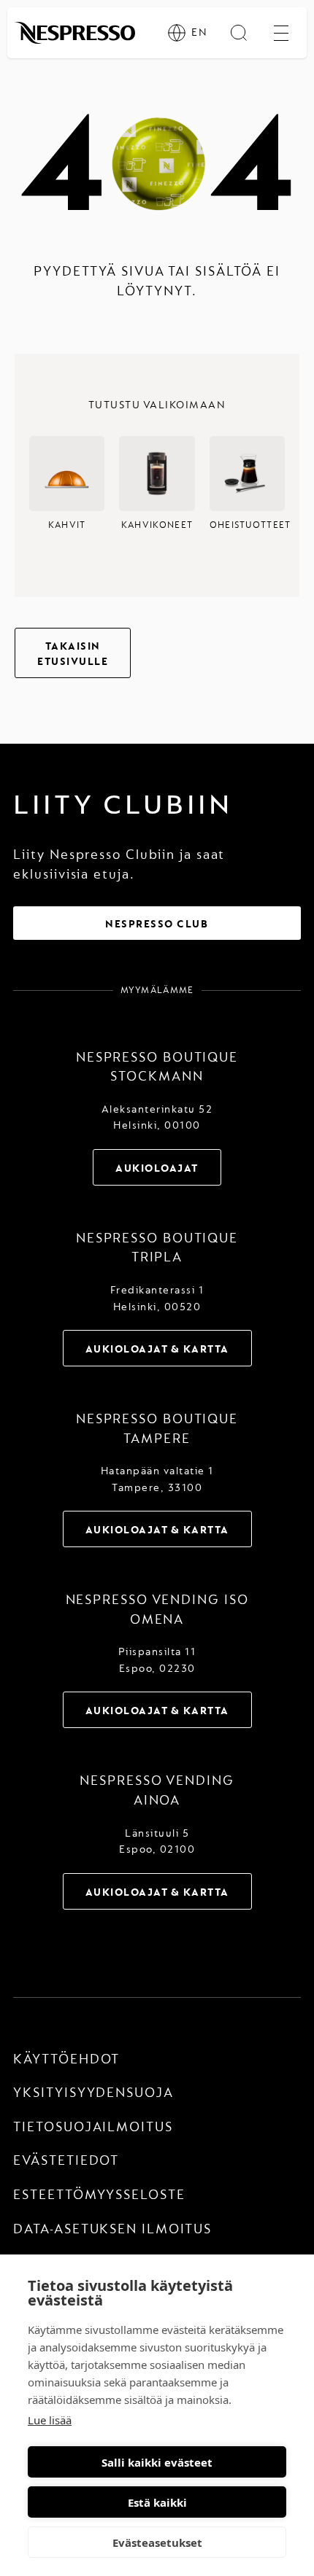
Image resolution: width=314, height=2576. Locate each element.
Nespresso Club (157, 924)
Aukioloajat (157, 1168)
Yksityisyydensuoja (93, 2093)
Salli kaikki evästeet (157, 2462)
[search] (239, 33)
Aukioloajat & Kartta (157, 1349)
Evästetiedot (66, 2161)
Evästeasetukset (157, 2542)
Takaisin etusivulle (73, 654)
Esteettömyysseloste (99, 2195)
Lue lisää (50, 2420)
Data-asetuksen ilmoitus (112, 2229)
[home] (75, 33)
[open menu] (281, 33)
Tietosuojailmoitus (93, 2127)
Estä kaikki (157, 2502)
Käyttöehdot (66, 2059)
